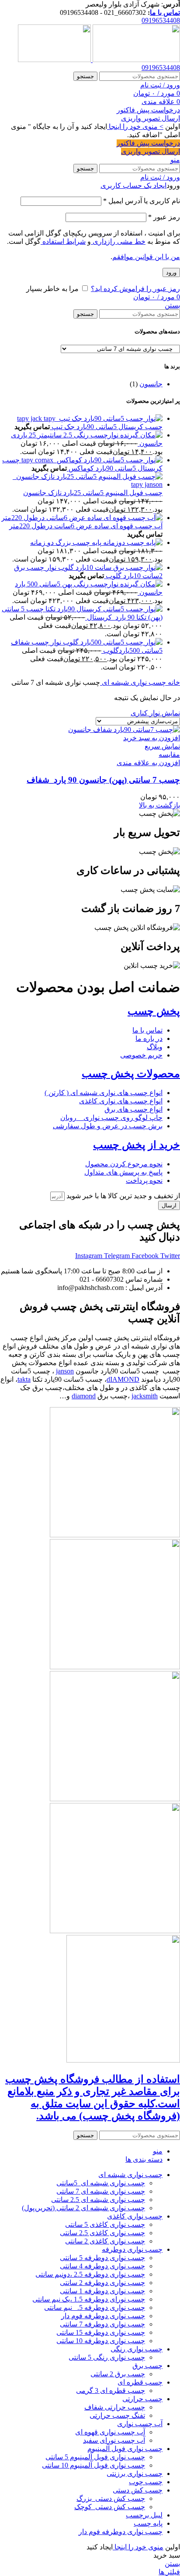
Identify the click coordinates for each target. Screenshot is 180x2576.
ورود (171, 272)
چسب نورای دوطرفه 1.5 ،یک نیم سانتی (89, 2299)
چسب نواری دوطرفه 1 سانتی (102, 2291)
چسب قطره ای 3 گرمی (111, 2391)
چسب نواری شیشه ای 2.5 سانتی (98, 2200)
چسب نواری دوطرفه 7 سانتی (102, 2324)
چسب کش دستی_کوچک (110, 2507)
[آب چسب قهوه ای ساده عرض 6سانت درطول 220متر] (82, 518)
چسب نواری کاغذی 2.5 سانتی (102, 2233)
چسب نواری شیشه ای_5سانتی (101, 2183)
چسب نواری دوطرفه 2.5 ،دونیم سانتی (90, 2274)
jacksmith (145, 1396)
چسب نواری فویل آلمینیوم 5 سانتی (95, 2457)
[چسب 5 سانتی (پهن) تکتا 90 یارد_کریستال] (103, 609)
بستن (172, 305)
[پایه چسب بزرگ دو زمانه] (132, 543)
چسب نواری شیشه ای (133, 682)
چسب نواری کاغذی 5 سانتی (105, 2224)
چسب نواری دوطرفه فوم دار (103, 2316)
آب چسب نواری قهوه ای (110, 2432)
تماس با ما (165, 12)
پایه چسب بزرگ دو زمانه (66, 543)
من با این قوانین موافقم (146, 257)
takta (24, 1379)
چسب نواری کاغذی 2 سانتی (105, 2241)
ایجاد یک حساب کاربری (133, 185)
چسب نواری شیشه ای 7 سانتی (101, 2191)
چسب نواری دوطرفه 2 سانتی (102, 2283)
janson (65, 1371)
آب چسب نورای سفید (114, 2440)
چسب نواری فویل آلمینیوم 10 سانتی (93, 2465)
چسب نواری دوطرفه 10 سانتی (101, 2341)
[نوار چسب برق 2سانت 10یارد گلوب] (109, 567)
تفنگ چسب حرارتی (117, 2415)
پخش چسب (154, 1011)
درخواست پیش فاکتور (148, 110)
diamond (84, 1396)
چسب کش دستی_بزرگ (111, 2498)
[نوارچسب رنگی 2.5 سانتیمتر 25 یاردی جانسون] (140, 435)
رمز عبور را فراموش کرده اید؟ (135, 289)
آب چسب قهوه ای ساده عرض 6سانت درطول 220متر (86, 526)
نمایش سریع (162, 746)
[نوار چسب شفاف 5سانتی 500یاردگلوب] (112, 642)
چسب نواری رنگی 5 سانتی (107, 2357)
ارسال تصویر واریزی (151, 118)
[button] (152, 738)
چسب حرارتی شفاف (115, 2407)
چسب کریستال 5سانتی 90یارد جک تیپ (106, 427)
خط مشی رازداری (118, 241)
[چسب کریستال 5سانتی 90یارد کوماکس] (91, 460)
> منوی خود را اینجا (135, 127)
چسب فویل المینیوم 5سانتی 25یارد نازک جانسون (93, 493)
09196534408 (161, 20)
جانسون (151, 384)
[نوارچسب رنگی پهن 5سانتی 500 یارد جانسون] (140, 584)
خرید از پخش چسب (137, 1145)
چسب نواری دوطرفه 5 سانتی (102, 2258)
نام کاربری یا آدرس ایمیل (142, 201)
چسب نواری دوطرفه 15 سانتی (101, 2332)
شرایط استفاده (63, 241)
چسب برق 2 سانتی (118, 2374)
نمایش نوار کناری (155, 713)
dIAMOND (123, 1379)
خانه (173, 682)
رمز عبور (164, 217)
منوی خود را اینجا (138, 2547)
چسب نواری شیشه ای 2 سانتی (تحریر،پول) (83, 2208)
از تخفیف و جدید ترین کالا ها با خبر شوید (122, 1196)
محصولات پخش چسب (131, 1074)
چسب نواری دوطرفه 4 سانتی (102, 2266)
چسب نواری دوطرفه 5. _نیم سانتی (95, 2307)
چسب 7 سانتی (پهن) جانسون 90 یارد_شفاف (103, 780)
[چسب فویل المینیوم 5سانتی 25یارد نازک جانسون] (81, 484)
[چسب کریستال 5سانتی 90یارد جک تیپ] (90, 418)
